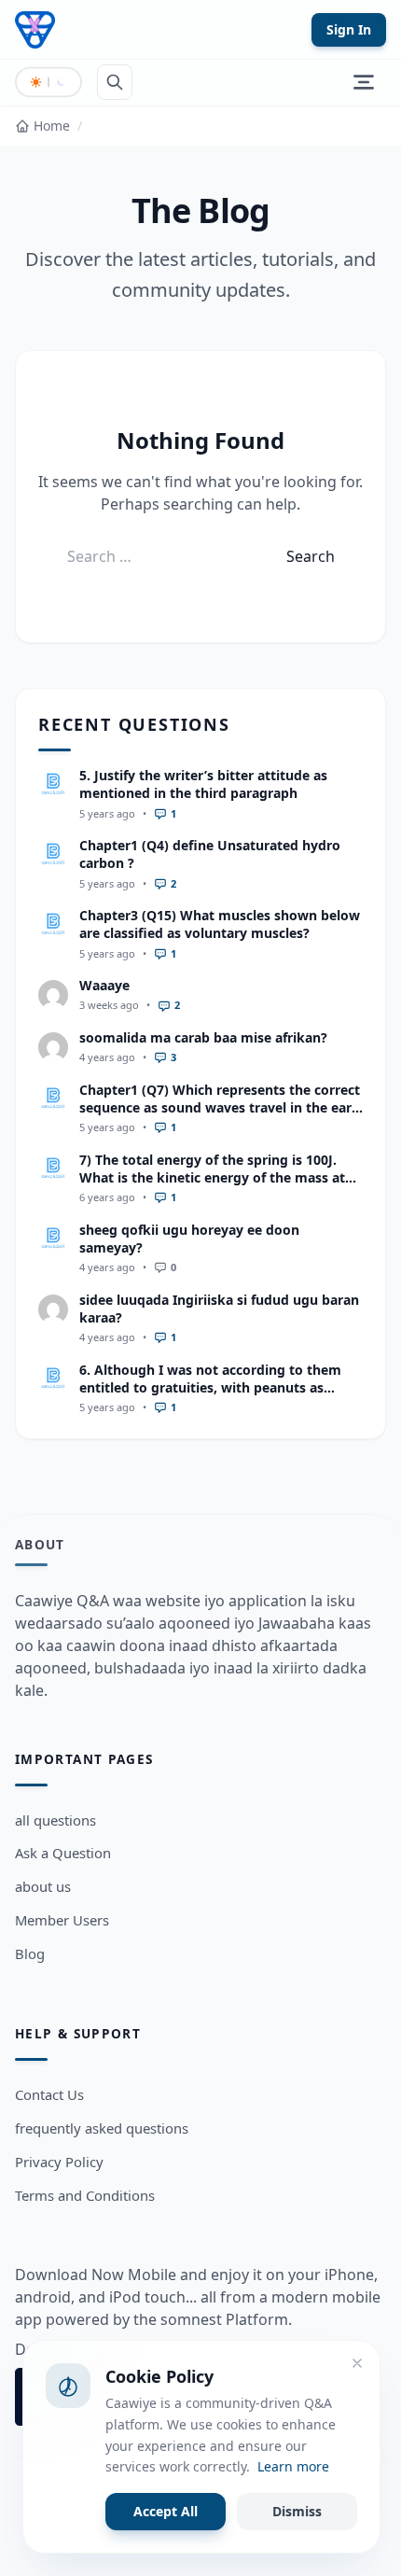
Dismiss (297, 2511)
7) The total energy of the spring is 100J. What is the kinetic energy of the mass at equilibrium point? (212, 1178)
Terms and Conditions (85, 2195)
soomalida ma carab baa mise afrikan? (203, 1037)
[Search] (115, 82)
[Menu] (364, 82)
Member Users (62, 1920)
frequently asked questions (102, 2128)
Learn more (293, 2466)
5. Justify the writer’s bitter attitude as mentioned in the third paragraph (203, 784)
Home (52, 126)
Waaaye (104, 985)
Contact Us (49, 2094)
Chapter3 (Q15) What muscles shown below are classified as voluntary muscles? (220, 924)
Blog (30, 1953)
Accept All (166, 2511)
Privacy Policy (59, 2162)
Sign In (349, 29)
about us (43, 1886)
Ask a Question (63, 1853)
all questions (55, 1820)
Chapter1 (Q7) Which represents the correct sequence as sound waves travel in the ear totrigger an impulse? (220, 1108)
